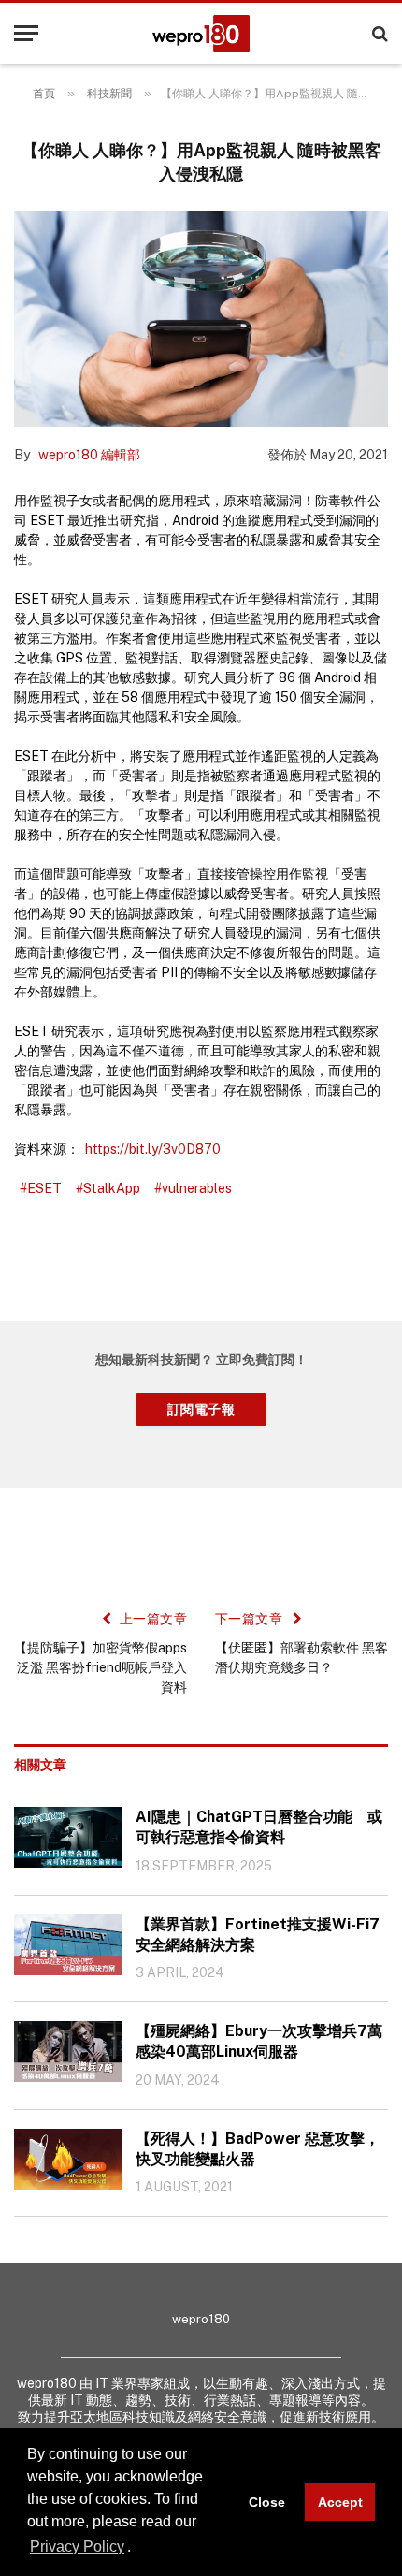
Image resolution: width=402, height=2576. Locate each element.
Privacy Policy (77, 2547)
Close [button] (267, 2502)
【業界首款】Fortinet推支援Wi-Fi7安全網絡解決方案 (258, 1935)
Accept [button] (340, 2502)
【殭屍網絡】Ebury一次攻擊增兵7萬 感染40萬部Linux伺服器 (262, 2041)
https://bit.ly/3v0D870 (153, 1149)
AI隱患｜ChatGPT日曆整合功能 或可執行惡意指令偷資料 (259, 1827)
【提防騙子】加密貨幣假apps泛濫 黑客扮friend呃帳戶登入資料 (100, 1667)
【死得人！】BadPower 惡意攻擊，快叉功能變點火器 (258, 2149)
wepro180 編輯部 (89, 455)
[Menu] (26, 33)
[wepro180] (201, 34)
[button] (137, 2548)
